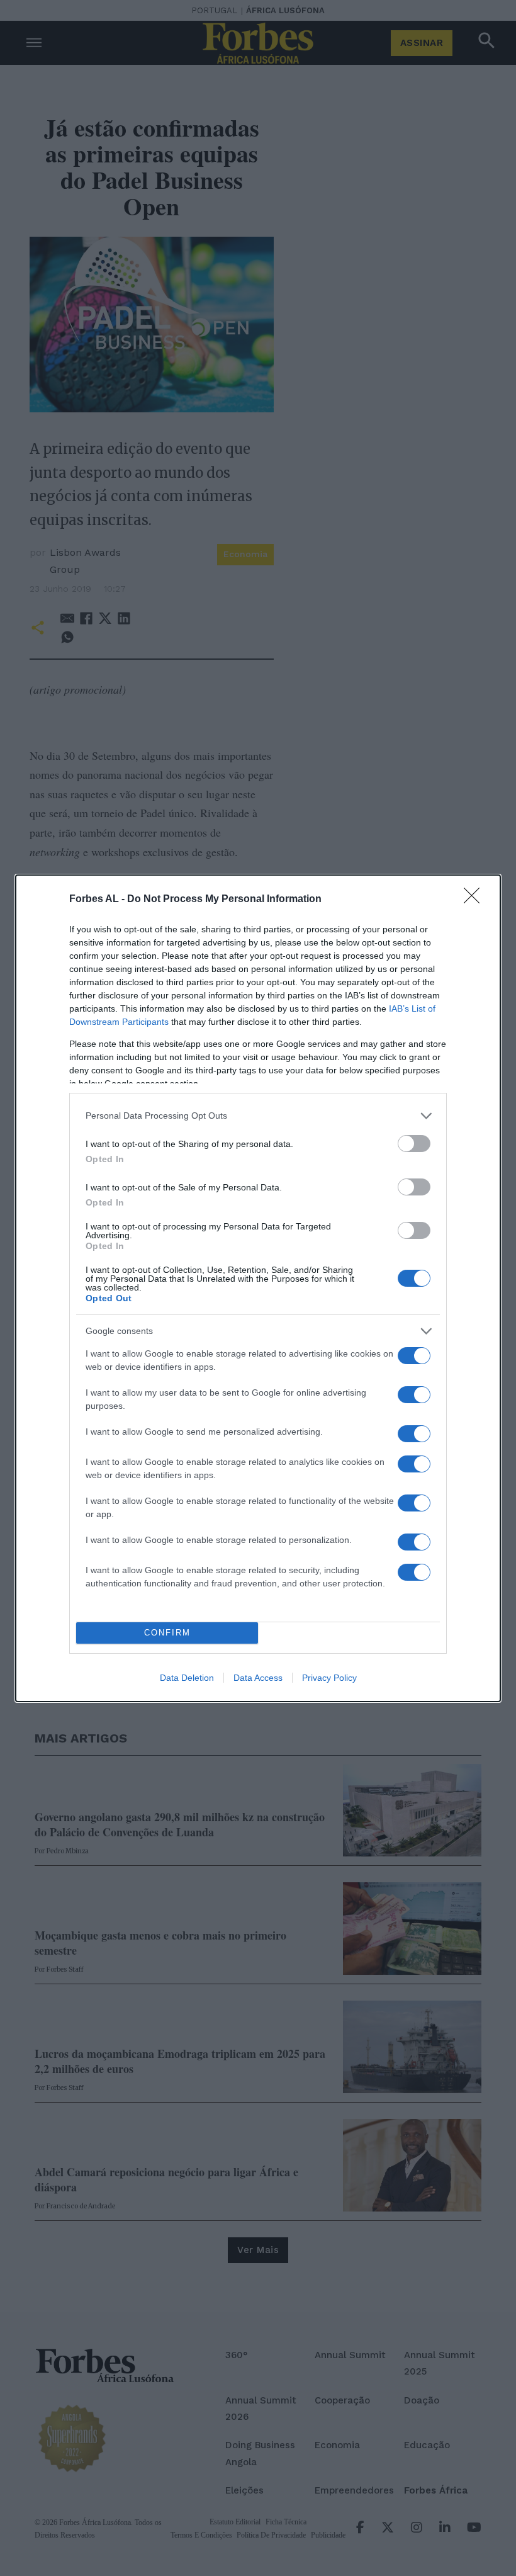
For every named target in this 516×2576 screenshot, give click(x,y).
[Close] (476, 900)
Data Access (258, 1678)
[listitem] (258, 1116)
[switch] (414, 1144)
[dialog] (258, 1288)
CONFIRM (167, 1633)
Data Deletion (187, 1678)
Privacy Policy (329, 1678)
